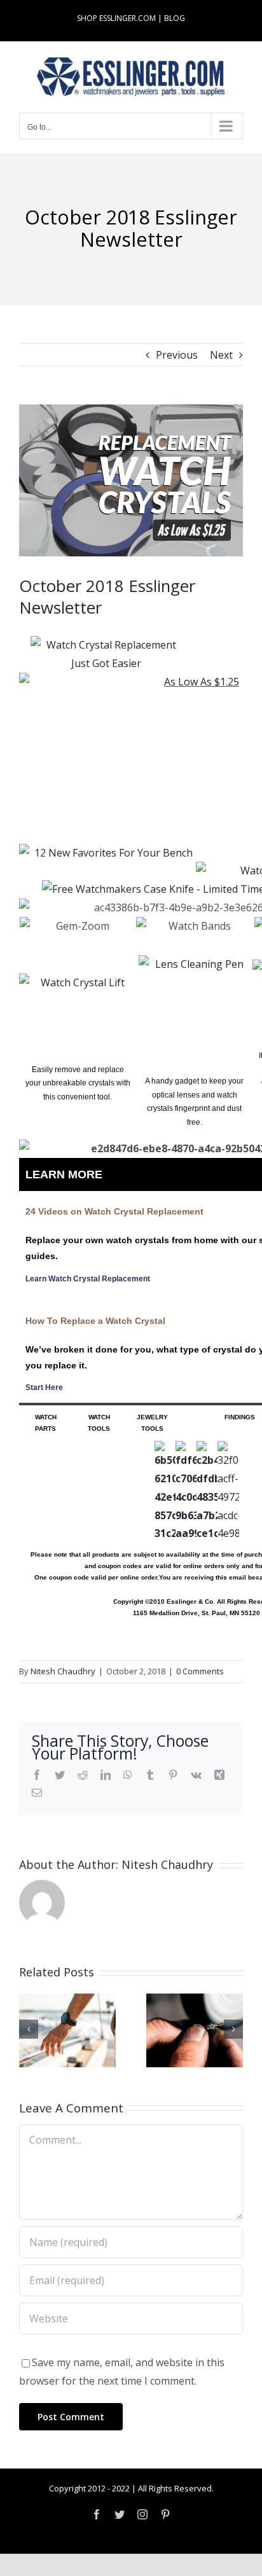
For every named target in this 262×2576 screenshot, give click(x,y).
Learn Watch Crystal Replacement (88, 1279)
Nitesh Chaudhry (63, 1671)
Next (221, 355)
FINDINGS (240, 1417)
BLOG (175, 18)
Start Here (44, 1388)
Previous (177, 355)
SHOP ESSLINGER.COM (116, 18)
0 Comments (200, 1671)
